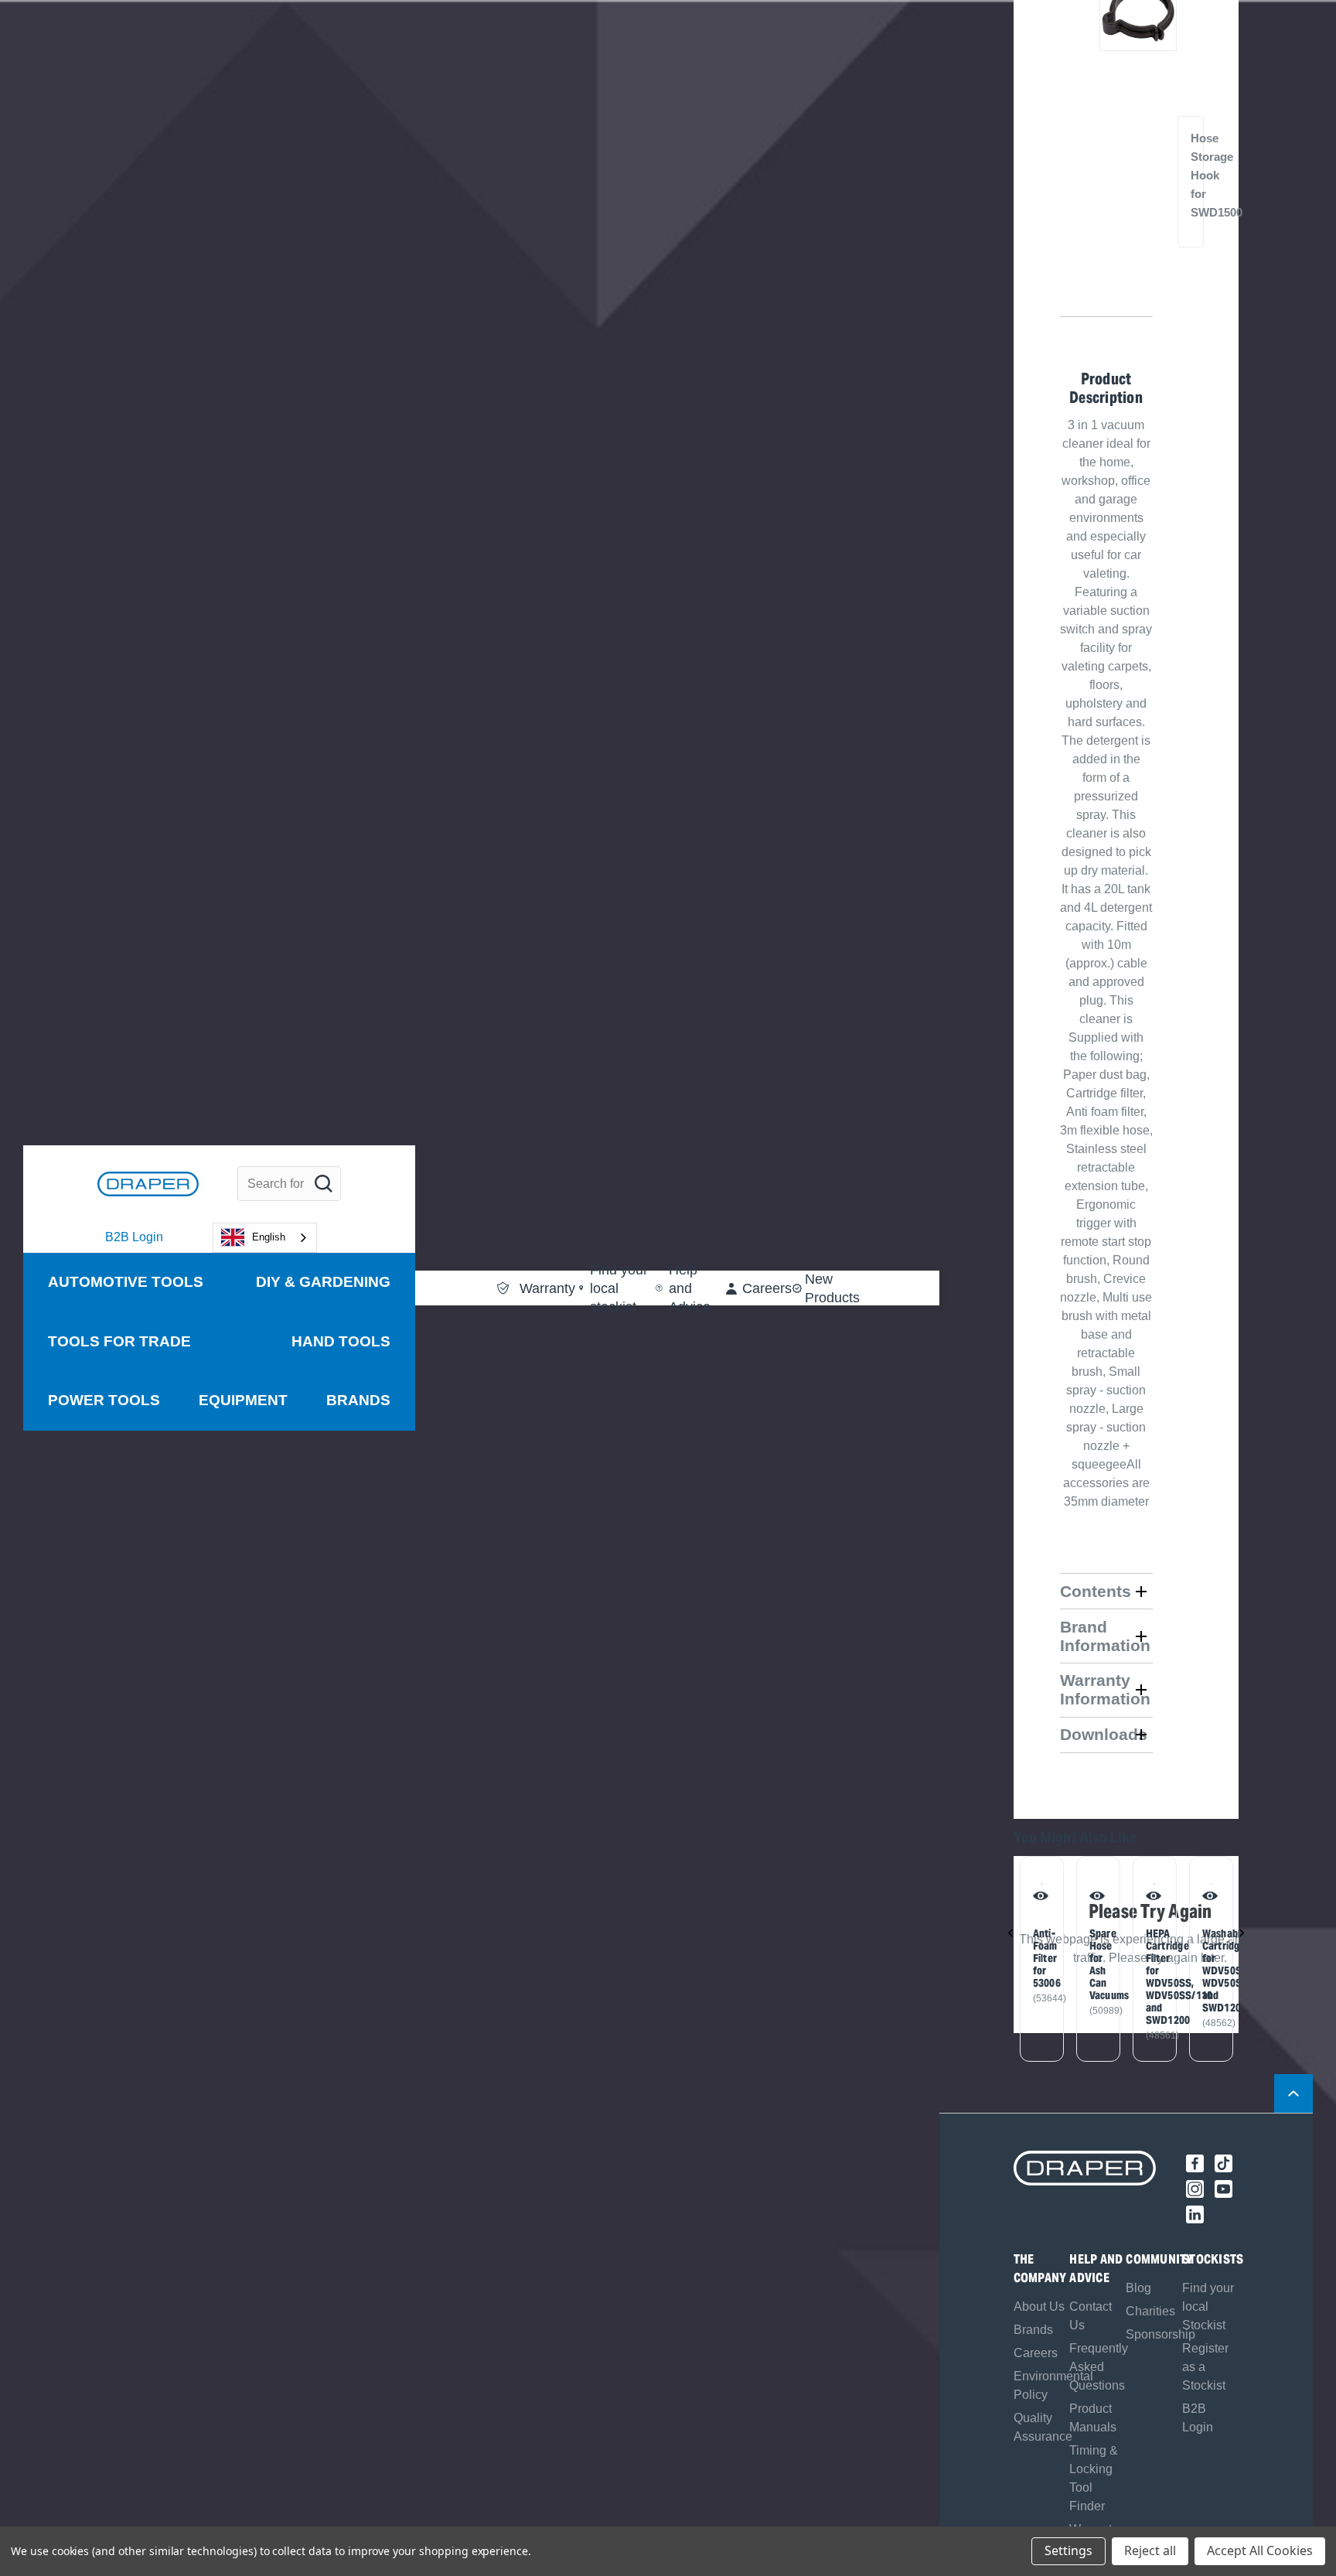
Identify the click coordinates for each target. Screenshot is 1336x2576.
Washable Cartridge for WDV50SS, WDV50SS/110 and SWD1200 (1208, 1970)
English (269, 1237)
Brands (358, 1400)
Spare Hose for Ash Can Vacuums (1096, 1964)
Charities (1150, 2311)
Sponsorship (1160, 2334)
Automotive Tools (126, 1282)
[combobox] (265, 1238)
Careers (1036, 2353)
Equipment (243, 1400)
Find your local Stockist (1208, 2306)
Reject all (1150, 2550)
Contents (1096, 1591)
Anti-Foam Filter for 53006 (1039, 1958)
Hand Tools (341, 1341)
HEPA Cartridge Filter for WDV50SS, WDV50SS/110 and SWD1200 (1152, 1977)
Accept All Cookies (1260, 2550)
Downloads (1104, 1734)
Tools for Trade (119, 1341)
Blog (1138, 2288)
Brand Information (1105, 1636)
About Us (1039, 2306)
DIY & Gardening (323, 1282)
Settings (1068, 2550)
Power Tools (104, 1400)
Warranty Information (1105, 1689)
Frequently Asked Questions (1099, 2367)
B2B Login (134, 1237)
